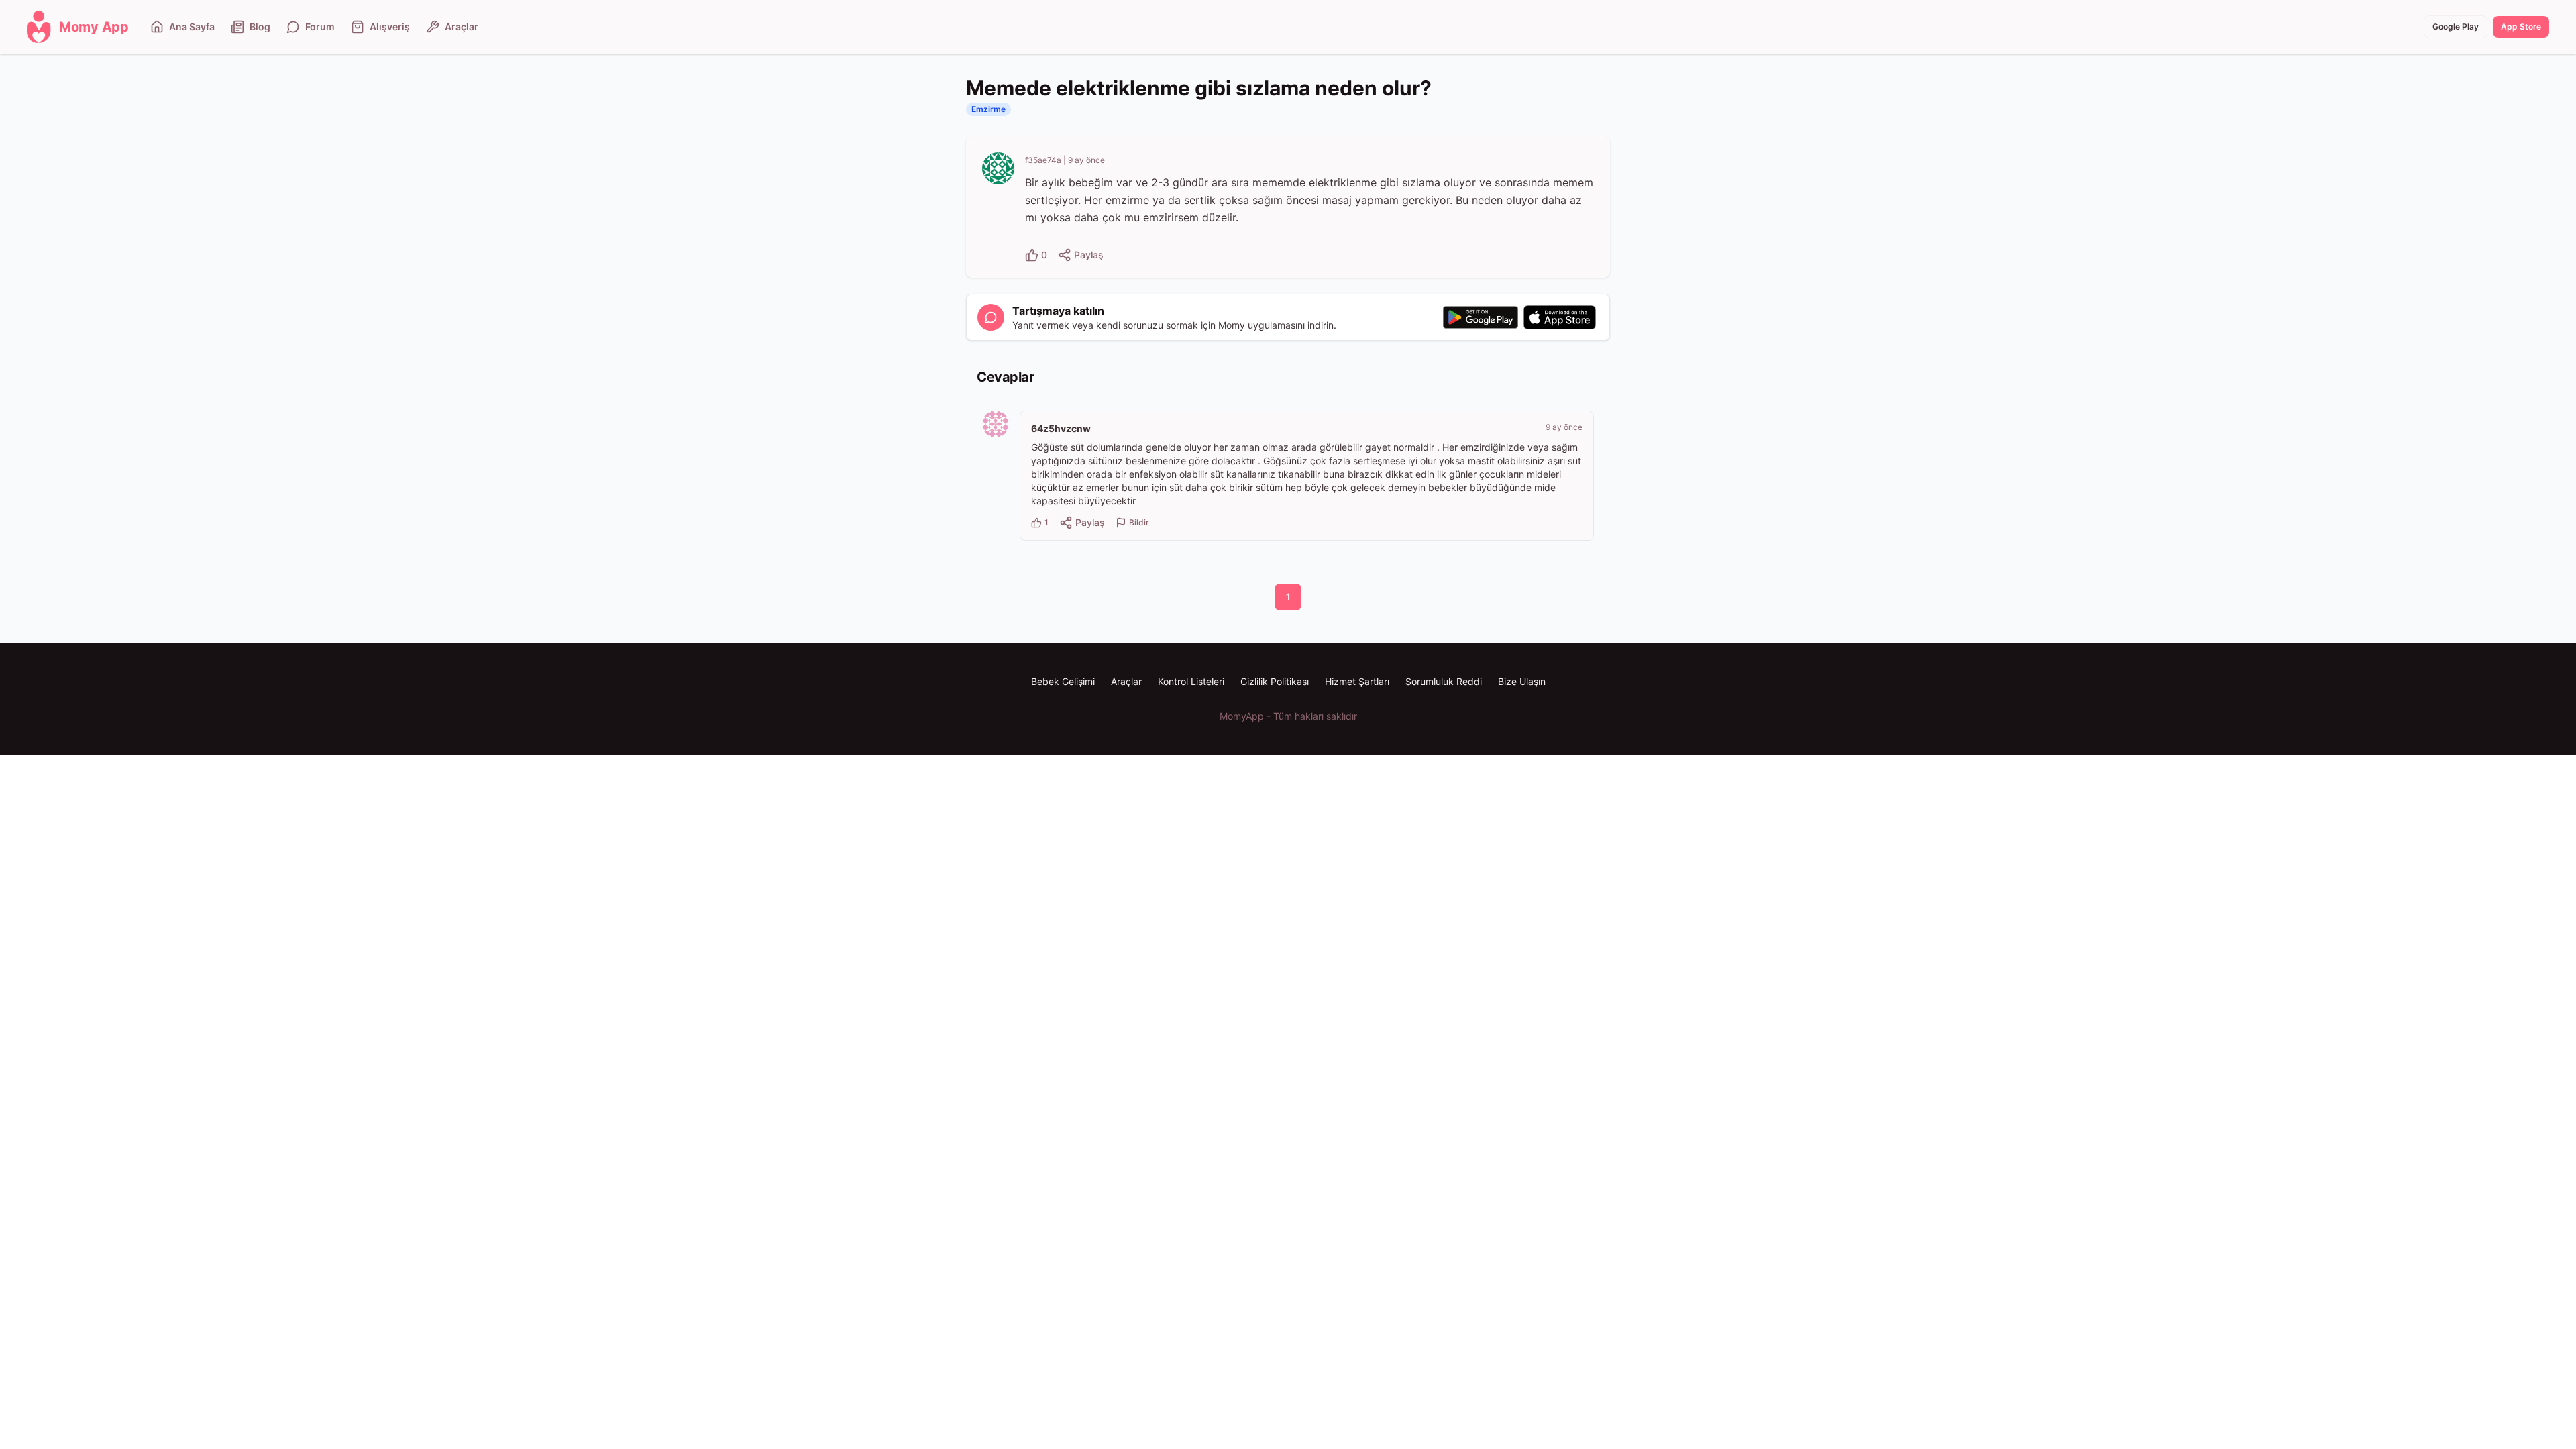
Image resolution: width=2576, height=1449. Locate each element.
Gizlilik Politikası (1275, 681)
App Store (2521, 26)
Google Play (2456, 26)
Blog (260, 26)
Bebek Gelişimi (1063, 681)
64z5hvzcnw (1061, 428)
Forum (320, 26)
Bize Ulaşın (1522, 681)
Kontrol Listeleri (1191, 681)
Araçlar (462, 26)
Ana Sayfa (192, 26)
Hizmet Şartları (1357, 681)
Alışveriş (390, 26)
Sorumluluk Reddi (1444, 681)
